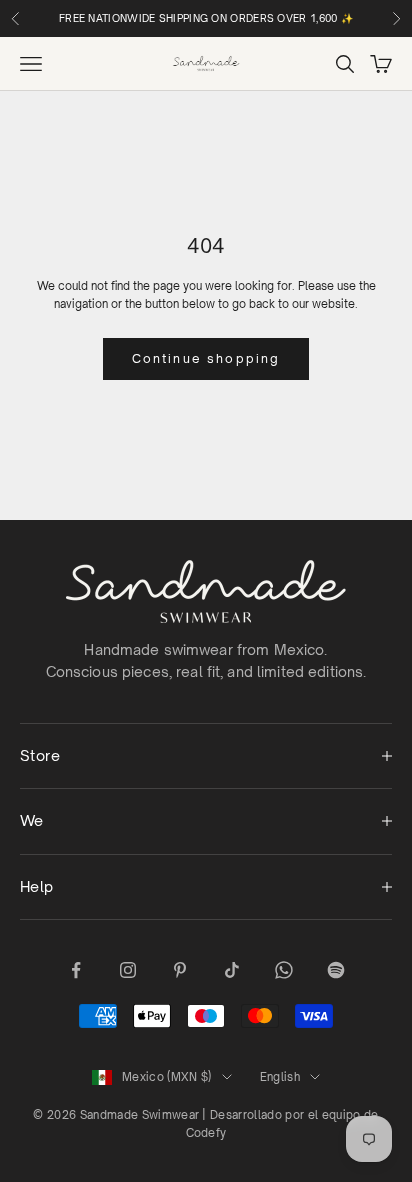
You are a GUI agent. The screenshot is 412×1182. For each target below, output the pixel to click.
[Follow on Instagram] (128, 970)
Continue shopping (206, 358)
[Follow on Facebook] (76, 970)
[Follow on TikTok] (232, 970)
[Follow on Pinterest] (180, 970)
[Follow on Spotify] (336, 970)
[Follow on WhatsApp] (284, 970)
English (280, 1077)
